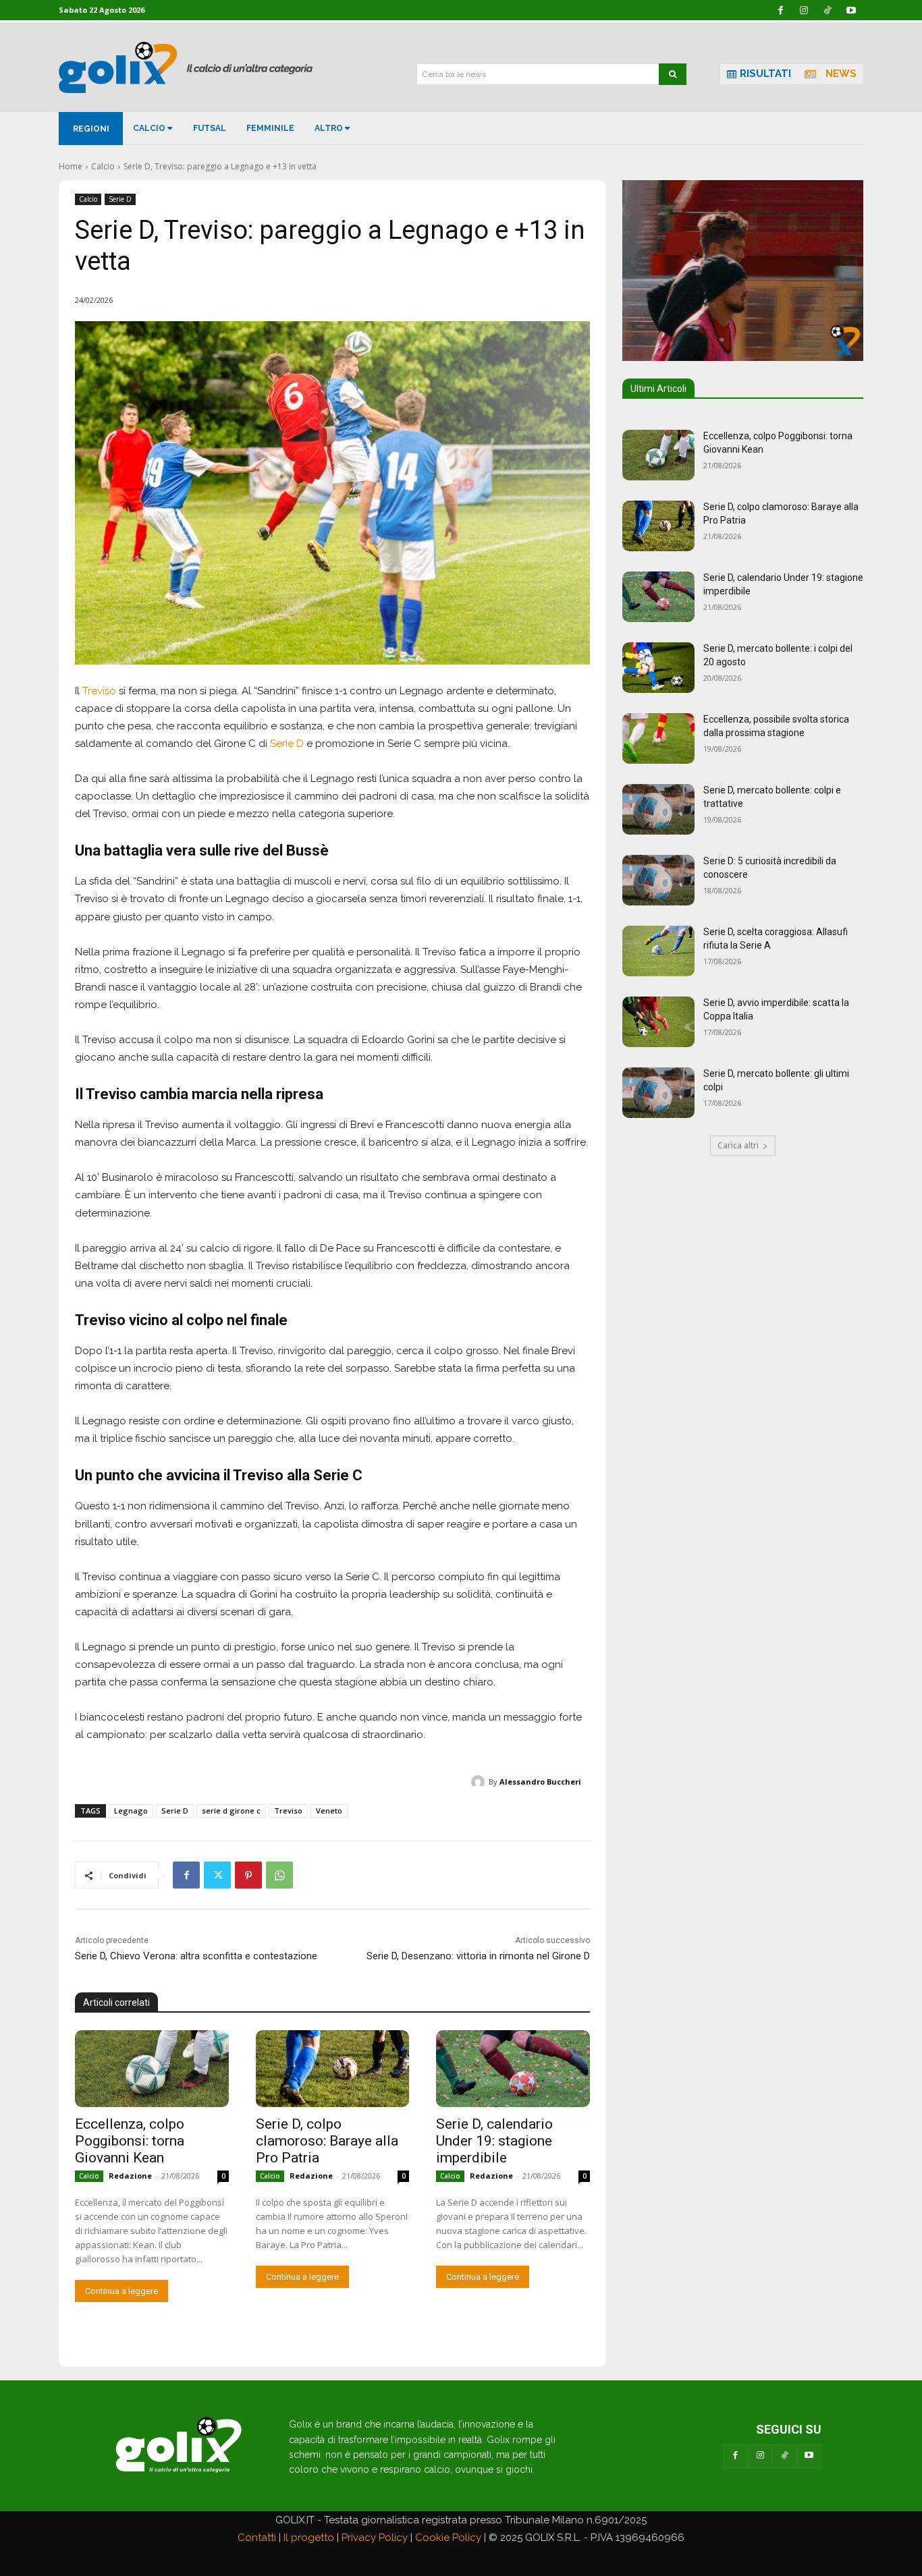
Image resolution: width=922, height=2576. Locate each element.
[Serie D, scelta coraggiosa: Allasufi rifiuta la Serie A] (658, 951)
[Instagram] (760, 2456)
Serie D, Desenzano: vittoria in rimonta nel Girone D (478, 1956)
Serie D (120, 199)
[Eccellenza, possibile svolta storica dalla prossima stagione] (658, 738)
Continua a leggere (121, 2291)
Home (71, 166)
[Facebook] (186, 1875)
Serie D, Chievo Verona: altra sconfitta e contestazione (196, 1956)
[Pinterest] (248, 1875)
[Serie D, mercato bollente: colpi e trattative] (658, 809)
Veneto (329, 1811)
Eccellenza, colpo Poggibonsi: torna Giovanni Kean (130, 2141)
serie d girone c (231, 1811)
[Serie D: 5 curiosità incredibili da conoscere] (658, 880)
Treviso (99, 691)
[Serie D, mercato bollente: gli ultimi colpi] (658, 1093)
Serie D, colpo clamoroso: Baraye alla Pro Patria (327, 2141)
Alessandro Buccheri (540, 1782)
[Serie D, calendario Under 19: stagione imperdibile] (513, 2069)
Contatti (257, 2538)
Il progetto (309, 2538)
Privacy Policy (375, 2538)
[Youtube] (809, 2456)
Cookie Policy (448, 2538)
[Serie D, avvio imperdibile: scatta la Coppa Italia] (658, 1022)
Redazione (130, 2176)
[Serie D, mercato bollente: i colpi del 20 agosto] (658, 668)
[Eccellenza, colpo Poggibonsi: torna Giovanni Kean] (152, 2069)
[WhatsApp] (279, 1875)
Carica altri (738, 1145)
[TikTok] (784, 2456)
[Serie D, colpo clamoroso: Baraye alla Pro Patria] (333, 2069)
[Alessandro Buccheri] (480, 1782)
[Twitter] (217, 1875)
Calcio (103, 166)
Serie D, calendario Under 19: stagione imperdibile (494, 2141)
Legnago (131, 1811)
